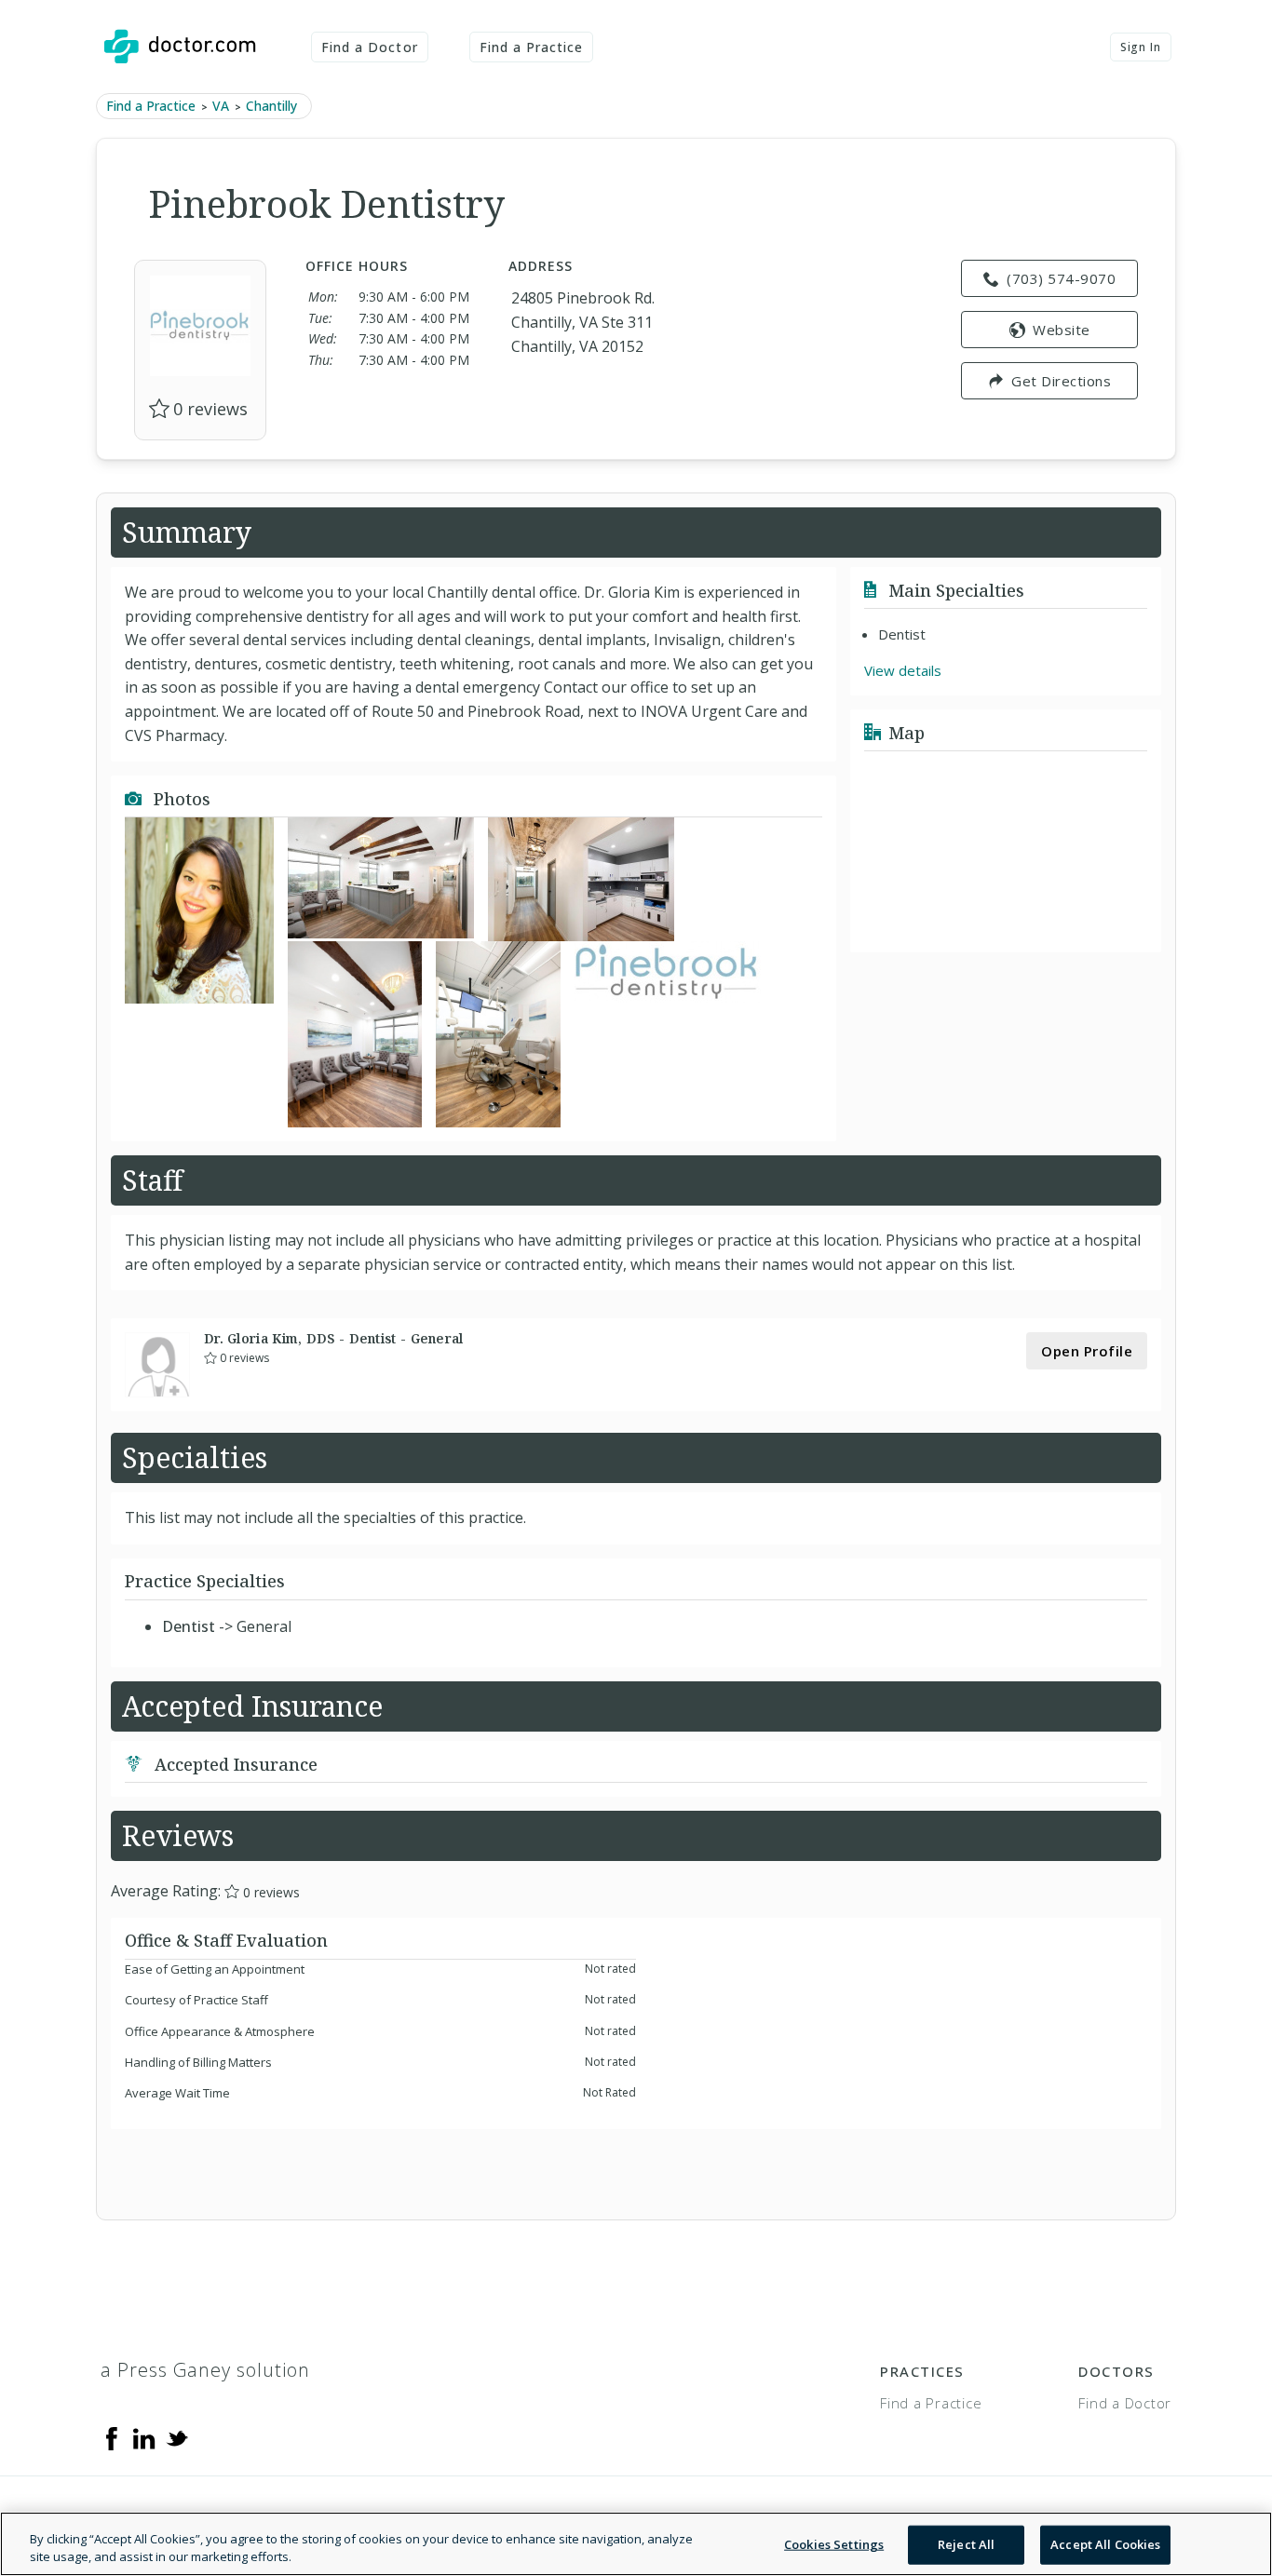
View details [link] (903, 670)
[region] (636, 2544)
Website (1062, 330)
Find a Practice (532, 47)
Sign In (1141, 47)
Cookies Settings (834, 2544)
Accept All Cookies (1105, 2544)
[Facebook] (112, 2437)
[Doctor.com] (180, 47)
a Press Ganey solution (205, 2370)
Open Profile (1087, 1351)
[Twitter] (177, 2437)
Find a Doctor (370, 47)
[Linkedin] (144, 2437)
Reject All (966, 2544)
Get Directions (1061, 381)
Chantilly (271, 106)
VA (221, 106)
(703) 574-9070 (1061, 278)
